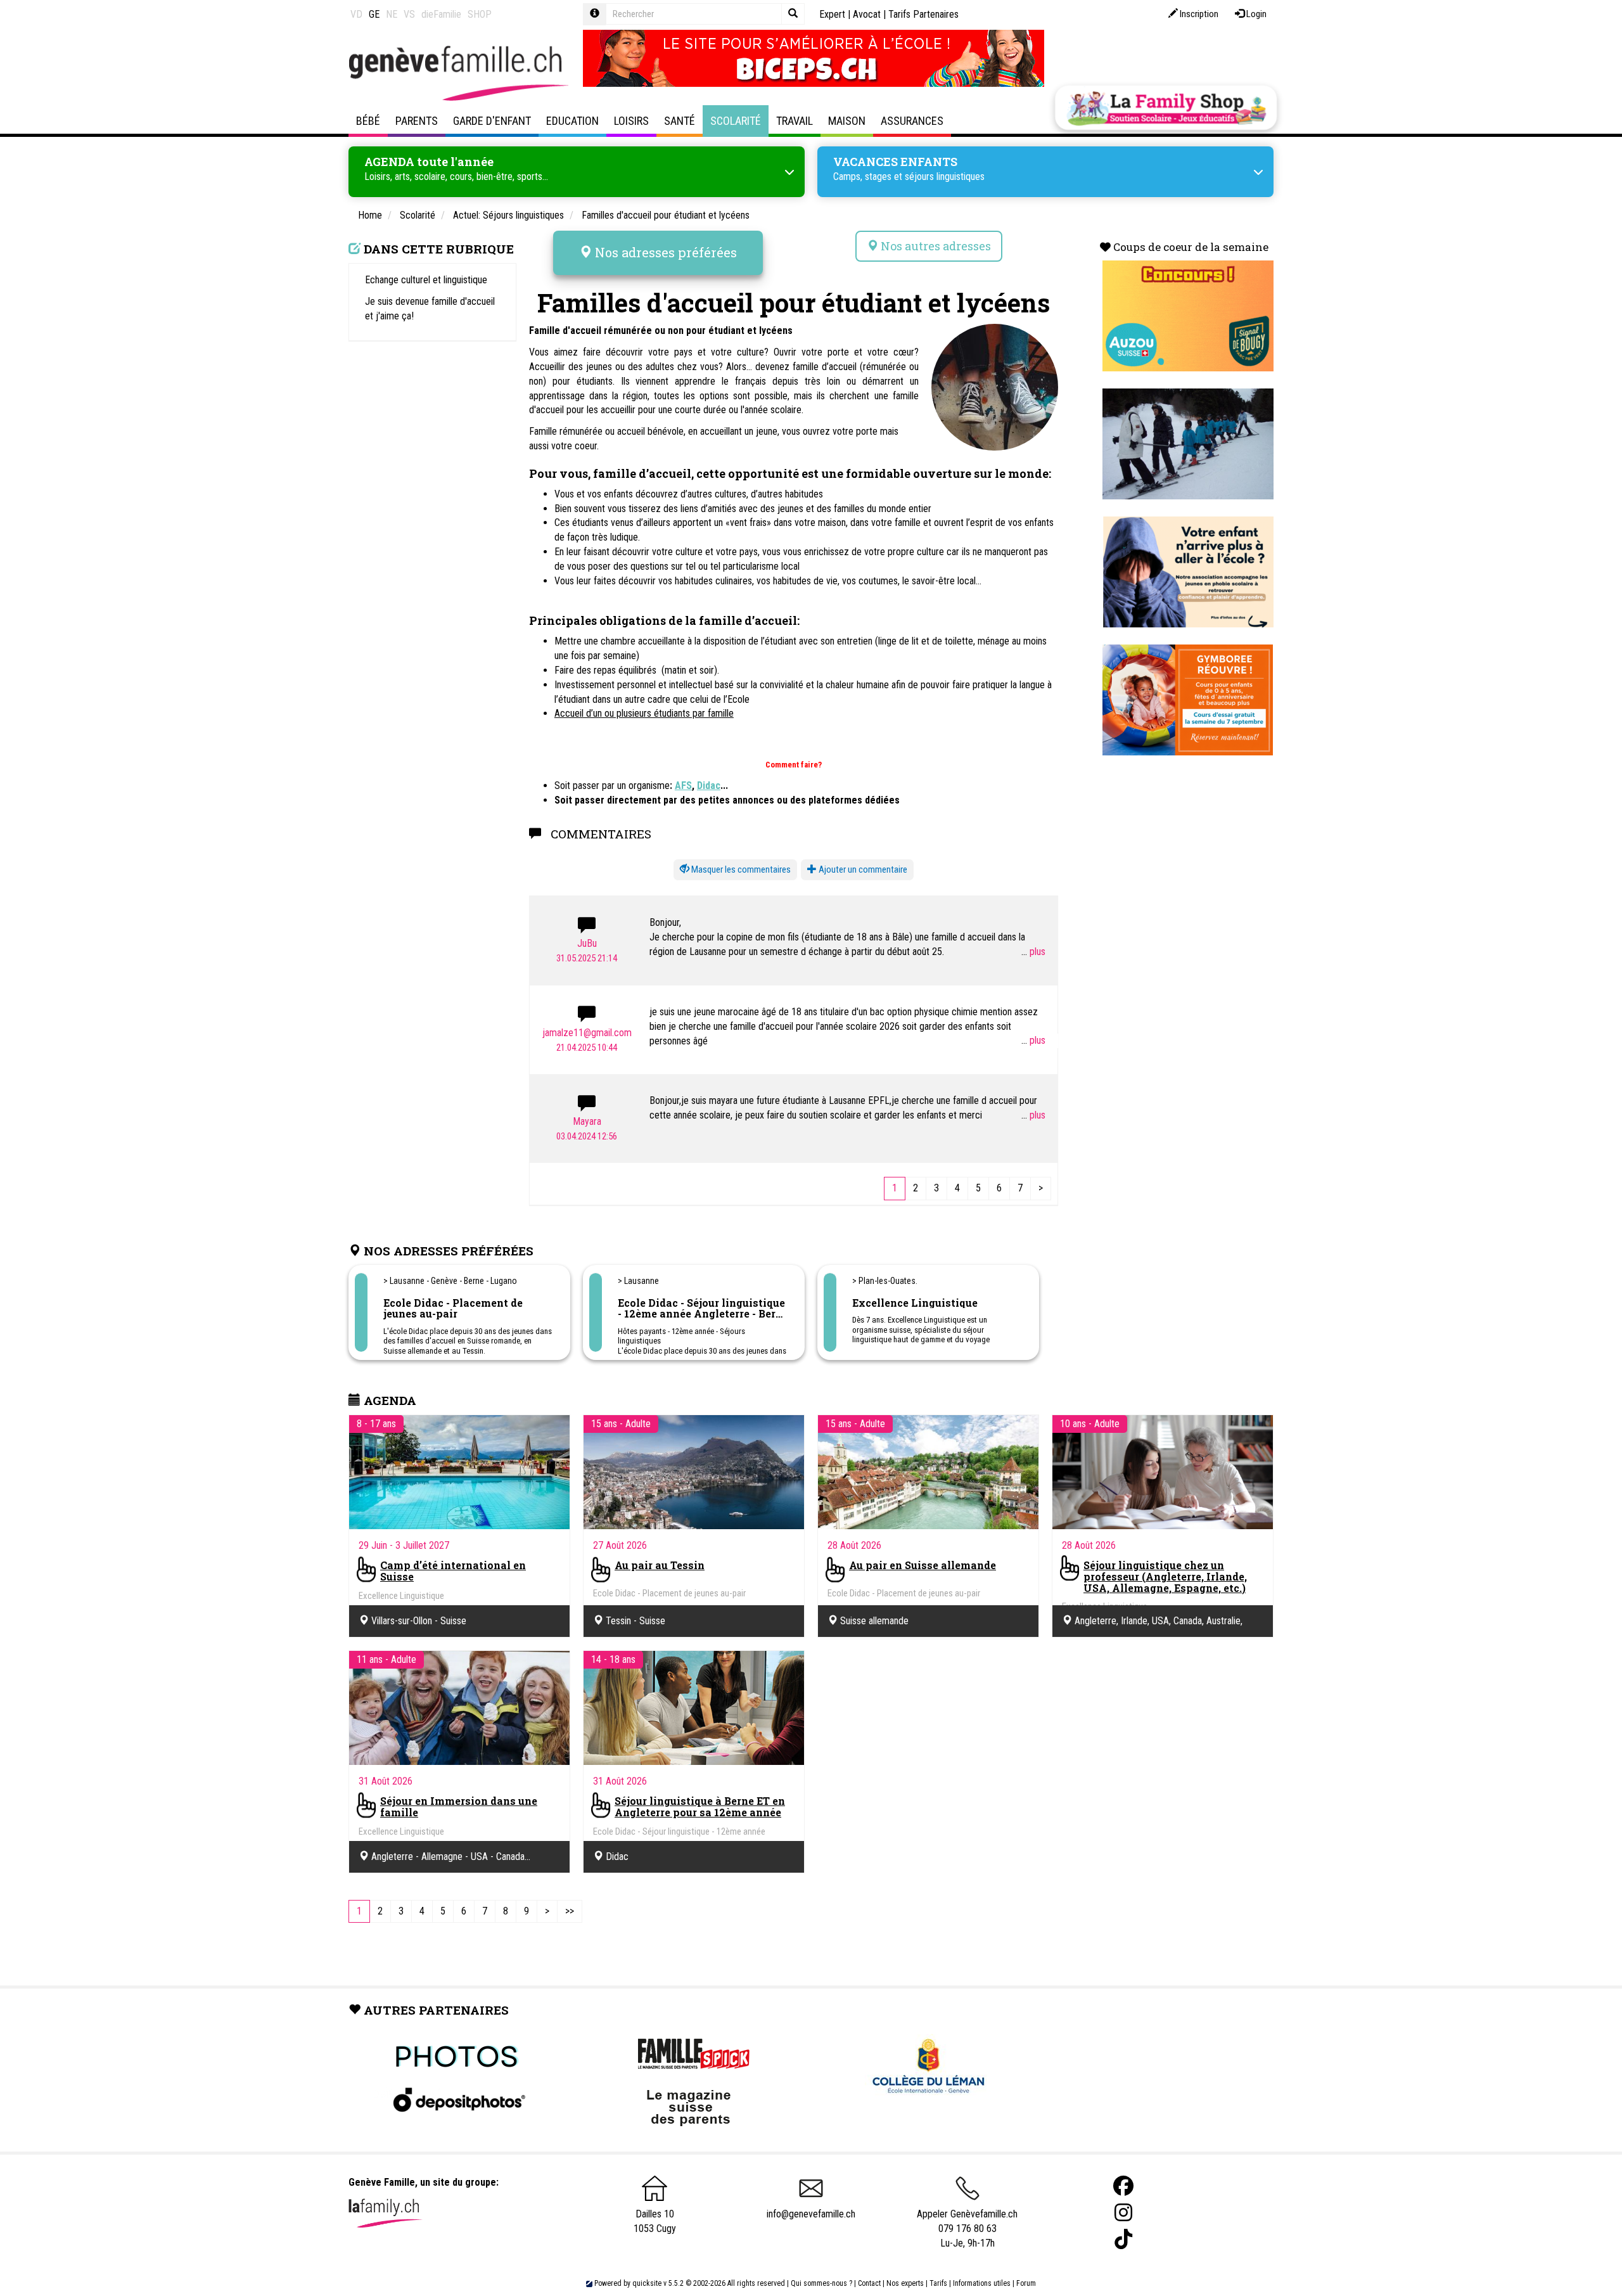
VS (409, 14)
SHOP (480, 14)
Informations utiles (982, 2283)
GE (374, 14)
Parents (417, 121)
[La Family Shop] (1166, 108)
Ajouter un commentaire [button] (862, 869)
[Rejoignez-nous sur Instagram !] (1123, 2213)
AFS (683, 786)
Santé (680, 121)
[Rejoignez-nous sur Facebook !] (1123, 2186)
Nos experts (905, 2283)
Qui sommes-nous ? (821, 2283)
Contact (869, 2283)
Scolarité (736, 121)
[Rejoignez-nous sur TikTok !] (1123, 2239)
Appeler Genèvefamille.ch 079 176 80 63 (967, 2221)
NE (392, 14)
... (1025, 952)
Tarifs (938, 2283)
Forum (1026, 2283)
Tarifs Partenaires (923, 14)
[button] (735, 870)
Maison (847, 121)
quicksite (647, 2283)
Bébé (368, 121)
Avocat (867, 14)
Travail (795, 121)
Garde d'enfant (492, 121)
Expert (832, 14)
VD (356, 14)
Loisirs (631, 121)
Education (572, 121)
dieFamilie (441, 14)
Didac (709, 786)
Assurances (912, 121)
